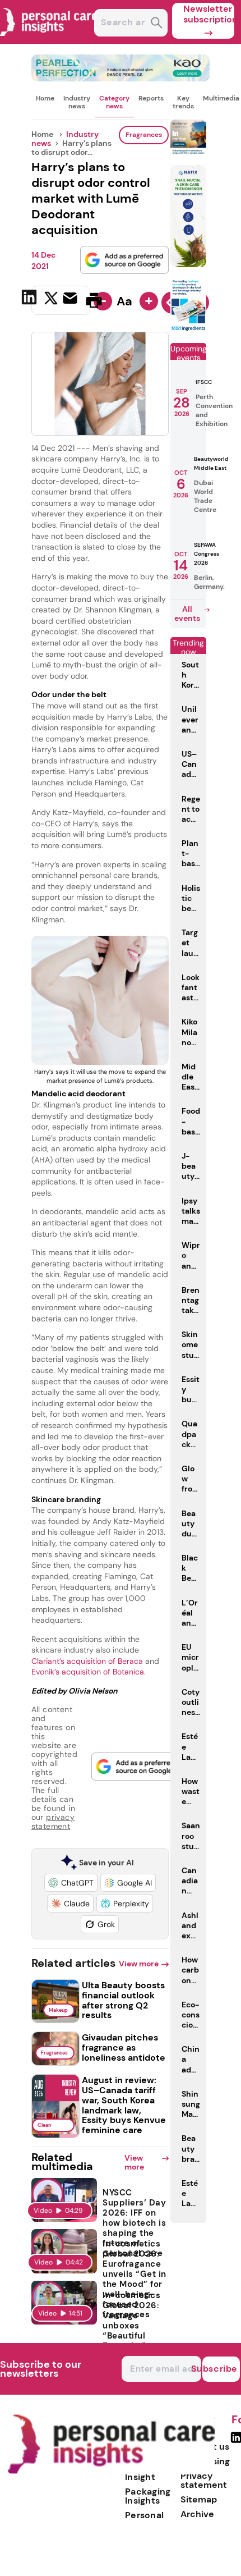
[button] (71, 1883)
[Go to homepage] (111, 2471)
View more (139, 1964)
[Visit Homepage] (49, 41)
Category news (114, 102)
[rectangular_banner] (188, 329)
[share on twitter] (51, 300)
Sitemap (199, 2499)
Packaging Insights (148, 2496)
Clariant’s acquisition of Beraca (87, 1661)
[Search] (157, 24)
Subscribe (220, 2369)
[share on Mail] (71, 299)
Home (45, 98)
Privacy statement (204, 2480)
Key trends (183, 102)
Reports (151, 98)
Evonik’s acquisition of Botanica (88, 1672)
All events (187, 614)
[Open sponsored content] (121, 78)
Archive (197, 2514)
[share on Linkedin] (31, 299)
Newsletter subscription (209, 14)
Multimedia (221, 98)
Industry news (77, 102)
